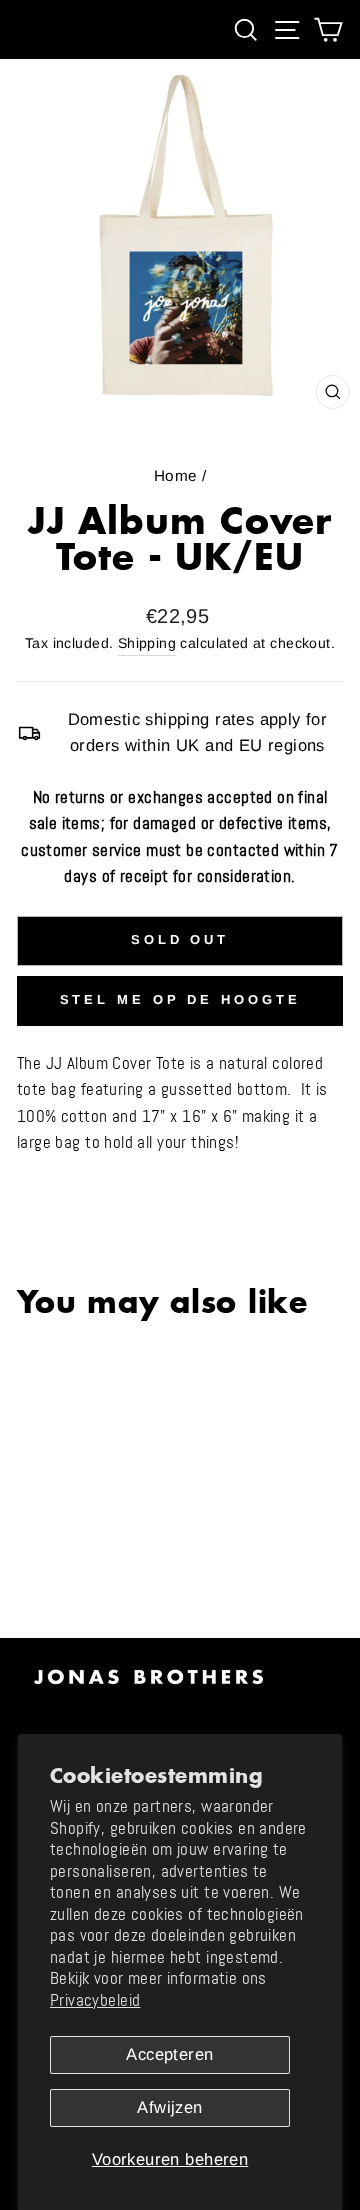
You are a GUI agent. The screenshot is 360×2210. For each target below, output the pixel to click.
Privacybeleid (95, 2000)
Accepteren (169, 2054)
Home (176, 475)
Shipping (147, 643)
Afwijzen (169, 2107)
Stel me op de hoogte (180, 999)
